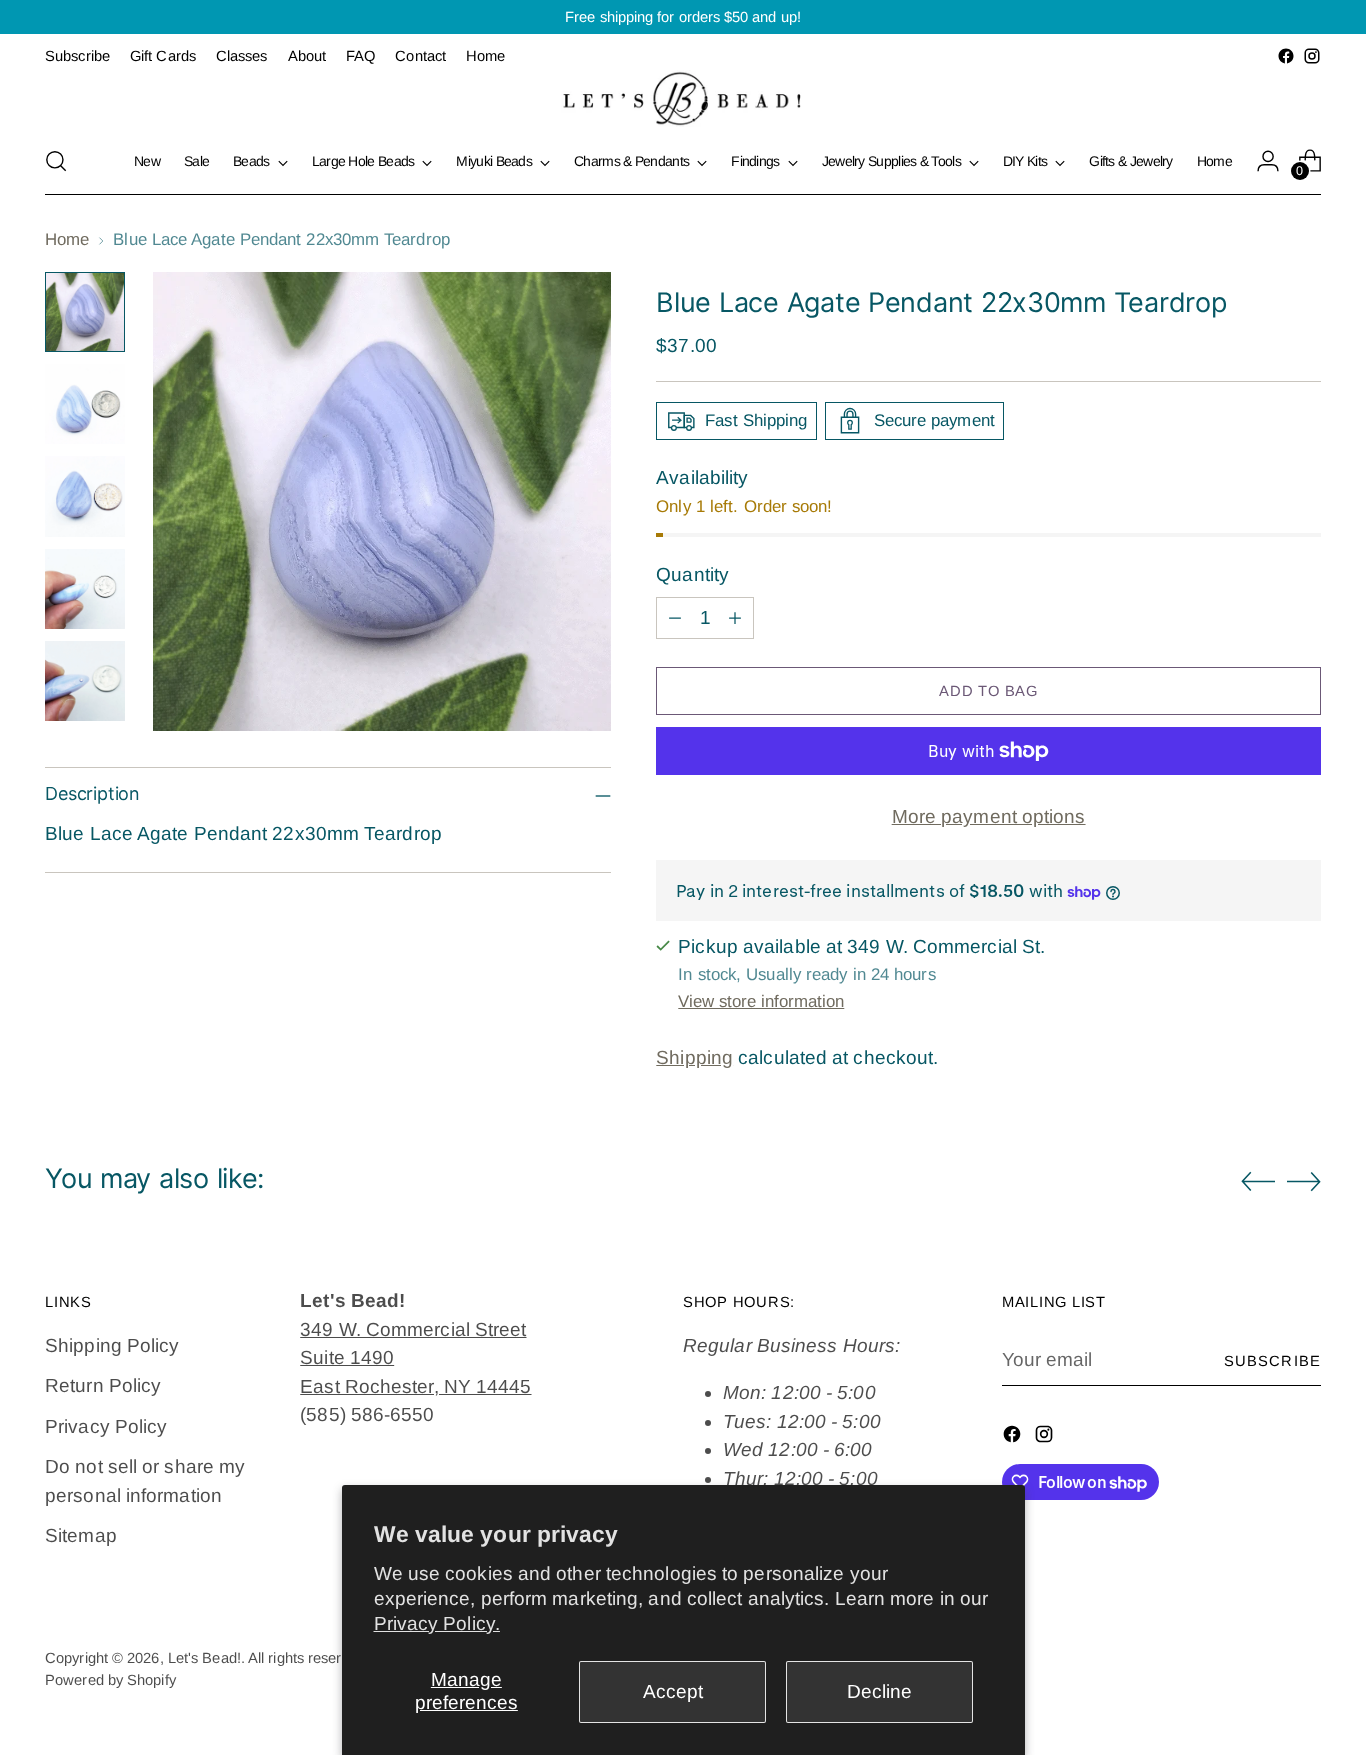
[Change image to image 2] (85, 404)
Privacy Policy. (437, 1623)
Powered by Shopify (110, 1680)
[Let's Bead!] (683, 98)
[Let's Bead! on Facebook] (1286, 56)
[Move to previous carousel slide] (1258, 1182)
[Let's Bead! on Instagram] (1312, 56)
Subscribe (1272, 1361)
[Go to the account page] (1268, 161)
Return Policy (103, 1385)
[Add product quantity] (735, 618)
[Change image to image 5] (85, 681)
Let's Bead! (204, 1658)
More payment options (989, 816)
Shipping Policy (112, 1345)
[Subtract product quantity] (675, 618)
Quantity (692, 574)
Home (67, 239)
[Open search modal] (56, 161)
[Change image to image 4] (85, 589)
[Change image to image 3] (85, 496)
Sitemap (81, 1535)
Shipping (694, 1057)
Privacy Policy (106, 1426)
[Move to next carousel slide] (1304, 1181)
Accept (673, 1691)
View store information (761, 1001)
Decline (879, 1691)
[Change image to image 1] (85, 312)
